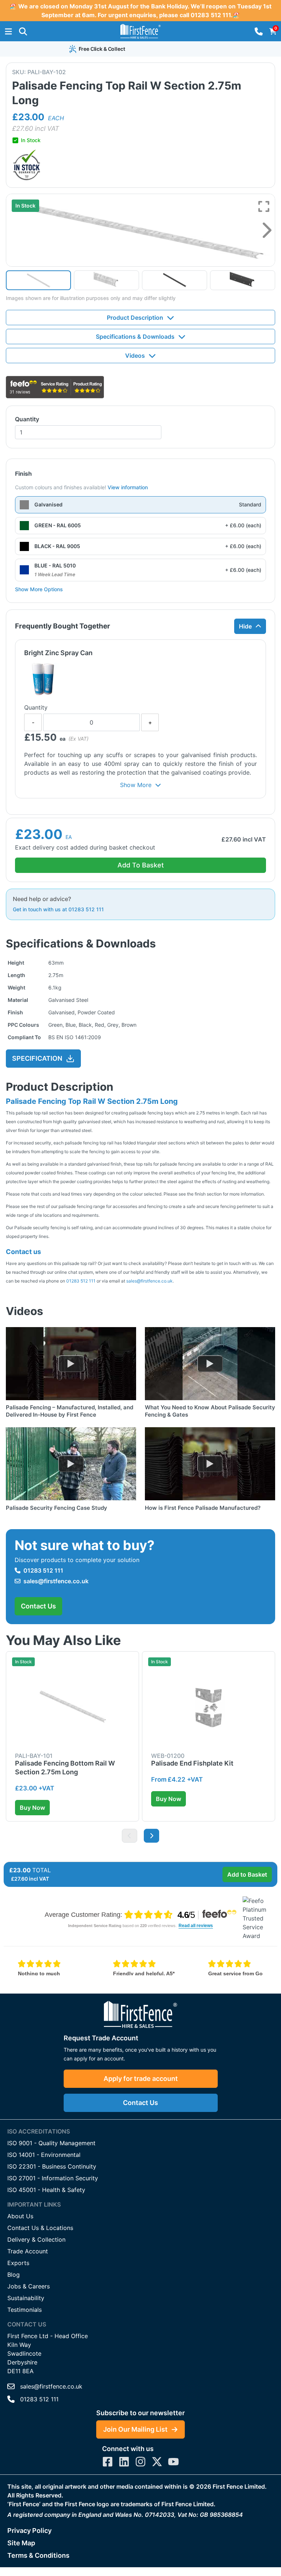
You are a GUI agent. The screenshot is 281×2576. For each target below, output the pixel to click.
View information (128, 487)
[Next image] (267, 230)
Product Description (135, 318)
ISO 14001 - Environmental (44, 2155)
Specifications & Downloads (135, 337)
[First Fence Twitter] (157, 2462)
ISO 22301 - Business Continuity (52, 2166)
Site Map (21, 2543)
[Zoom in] (264, 206)
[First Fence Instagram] (140, 2462)
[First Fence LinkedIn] (124, 2462)
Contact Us (38, 1606)
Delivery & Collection (36, 2239)
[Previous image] (130, 1836)
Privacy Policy (29, 2531)
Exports (18, 2263)
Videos (135, 356)
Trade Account (28, 2251)
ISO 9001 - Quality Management (51, 2143)
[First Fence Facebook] (108, 2462)
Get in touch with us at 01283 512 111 (58, 909)
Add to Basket (247, 1874)
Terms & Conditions (38, 2555)
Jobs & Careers (29, 2286)
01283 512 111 (81, 1281)
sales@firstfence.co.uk (149, 1281)
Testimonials (25, 2310)
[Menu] (8, 31)
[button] (23, 31)
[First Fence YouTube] (173, 2462)
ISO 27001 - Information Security (53, 2178)
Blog (14, 2275)
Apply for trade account (141, 2079)
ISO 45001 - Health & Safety (46, 2190)
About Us (20, 2216)
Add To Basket (141, 865)
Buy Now (32, 1808)
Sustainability (26, 2298)
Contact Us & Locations (40, 2228)
